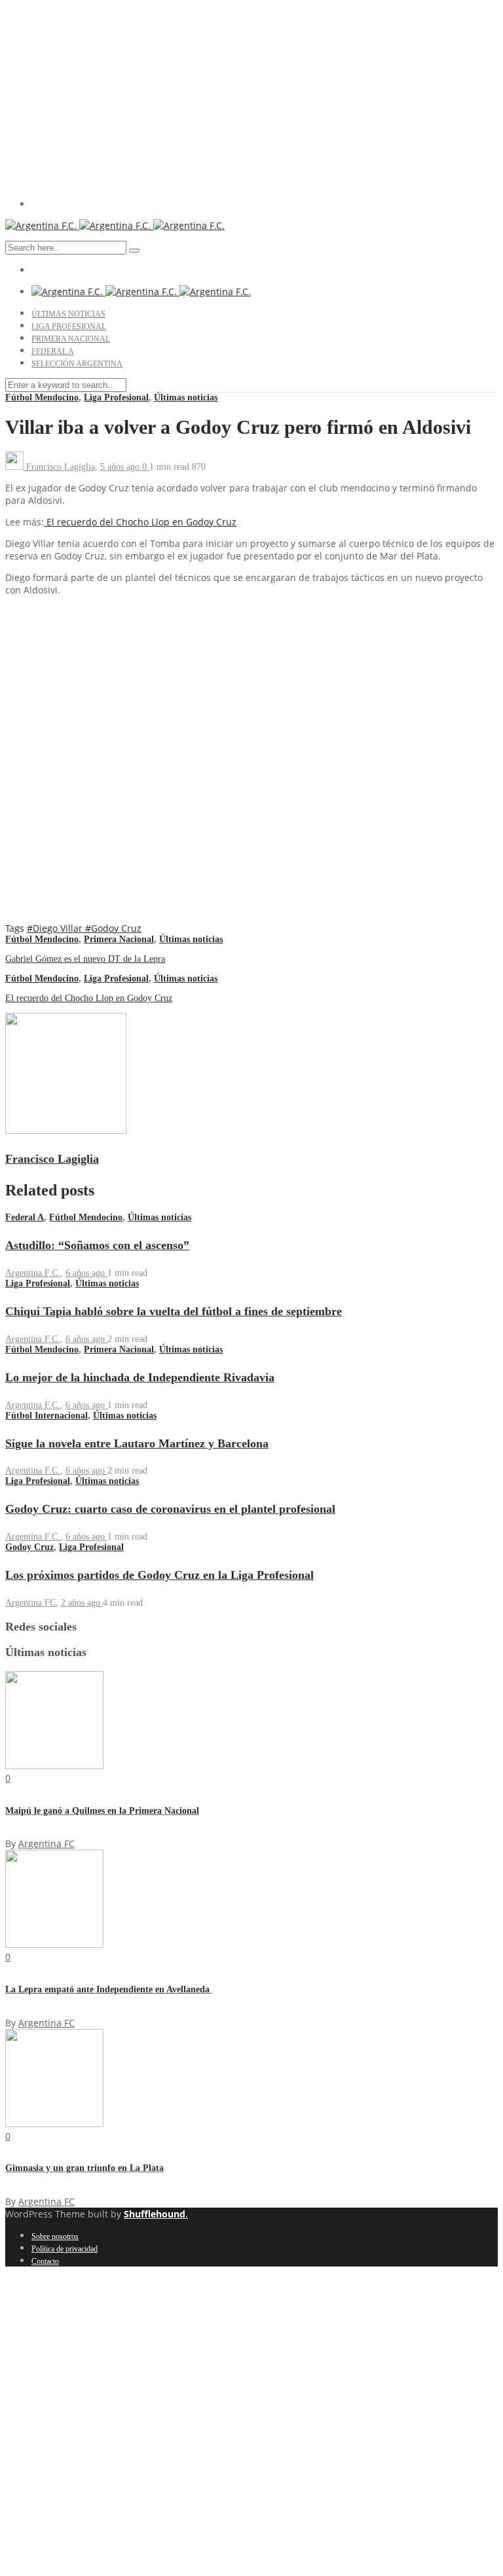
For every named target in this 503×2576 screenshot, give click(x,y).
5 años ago (121, 467)
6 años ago (86, 1273)
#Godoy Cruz (113, 928)
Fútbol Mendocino (42, 397)
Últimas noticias (68, 314)
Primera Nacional (71, 339)
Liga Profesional (69, 326)
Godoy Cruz (29, 1547)
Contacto (45, 2261)
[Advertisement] (251, 97)
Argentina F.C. (33, 1273)
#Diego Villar (56, 928)
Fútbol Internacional (47, 1416)
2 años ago (82, 1603)
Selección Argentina (77, 364)
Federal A (53, 351)
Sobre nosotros (55, 2236)
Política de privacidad (65, 2249)
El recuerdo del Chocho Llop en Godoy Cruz (140, 522)
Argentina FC (30, 1603)
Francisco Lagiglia (61, 467)
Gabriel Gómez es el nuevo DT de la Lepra (85, 959)
